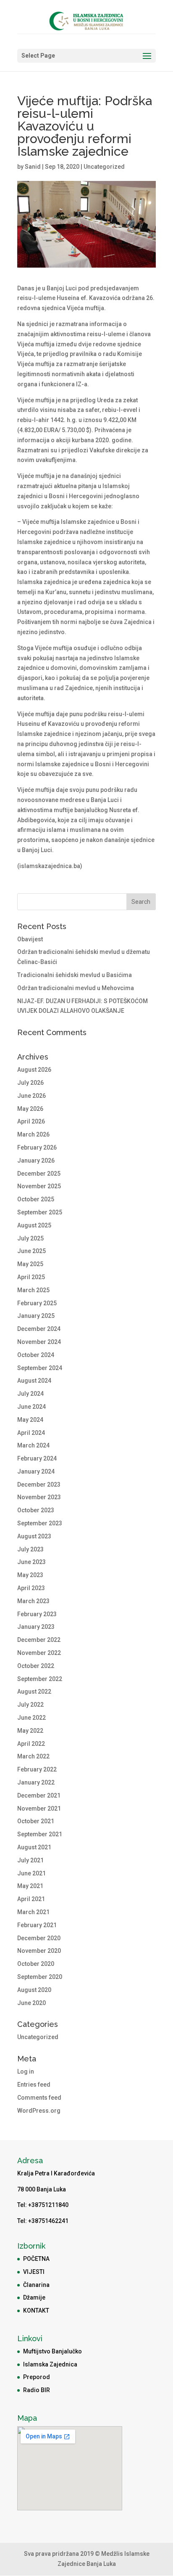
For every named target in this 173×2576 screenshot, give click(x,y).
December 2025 (39, 1174)
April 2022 (31, 1744)
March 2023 (33, 1601)
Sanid (33, 167)
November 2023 (39, 1497)
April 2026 (31, 1121)
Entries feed (34, 2085)
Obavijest (30, 939)
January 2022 (36, 1782)
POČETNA (36, 2259)
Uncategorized (104, 167)
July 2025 (30, 1238)
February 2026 (37, 1147)
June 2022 (31, 1718)
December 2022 (39, 1640)
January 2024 (36, 1471)
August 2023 (34, 1536)
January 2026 (36, 1161)
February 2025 (37, 1303)
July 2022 (30, 1705)
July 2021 (30, 1860)
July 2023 (30, 1549)
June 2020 (31, 2003)
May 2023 (30, 1575)
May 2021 (30, 1886)
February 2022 (37, 1769)
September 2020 (40, 1977)
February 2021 (37, 1925)
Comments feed (39, 2098)
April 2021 (31, 1899)
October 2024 (36, 1355)
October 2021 (36, 1821)
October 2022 (36, 1666)
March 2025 (33, 1290)
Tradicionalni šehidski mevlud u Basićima (75, 975)
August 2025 (34, 1225)
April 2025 (31, 1277)
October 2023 (36, 1510)
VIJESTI (34, 2272)
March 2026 (33, 1134)
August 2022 (34, 1692)
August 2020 (34, 1990)
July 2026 (30, 1083)
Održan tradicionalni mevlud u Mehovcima (76, 988)
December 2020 (39, 1938)
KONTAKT (36, 2310)
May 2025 (30, 1264)
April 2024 (31, 1433)
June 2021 (31, 1873)
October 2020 (36, 1964)
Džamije (34, 2297)
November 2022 (39, 1653)
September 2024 (40, 1368)
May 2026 (30, 1109)
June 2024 (31, 1407)
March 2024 (33, 1445)
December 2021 (39, 1795)
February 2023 (37, 1614)
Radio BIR (37, 2390)
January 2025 (36, 1316)
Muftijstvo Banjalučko (52, 2351)
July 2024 (30, 1394)
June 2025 (31, 1251)
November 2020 (39, 1951)
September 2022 (40, 1679)
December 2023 (39, 1485)
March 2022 (33, 1756)
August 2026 (34, 1070)
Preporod (37, 2377)
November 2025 (39, 1186)
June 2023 (31, 1562)
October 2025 (36, 1199)
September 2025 (40, 1212)
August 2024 (34, 1381)
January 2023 (36, 1627)
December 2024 (39, 1329)
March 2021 (33, 1912)
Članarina (36, 2285)
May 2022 (30, 1731)
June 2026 (31, 1096)
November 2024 (39, 1342)
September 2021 (40, 1834)
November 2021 (39, 1809)
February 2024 (37, 1458)
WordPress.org (39, 2111)
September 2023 (40, 1523)
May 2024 (30, 1420)
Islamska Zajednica (50, 2364)
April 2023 (31, 1588)
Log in (26, 2071)
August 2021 (34, 1847)
